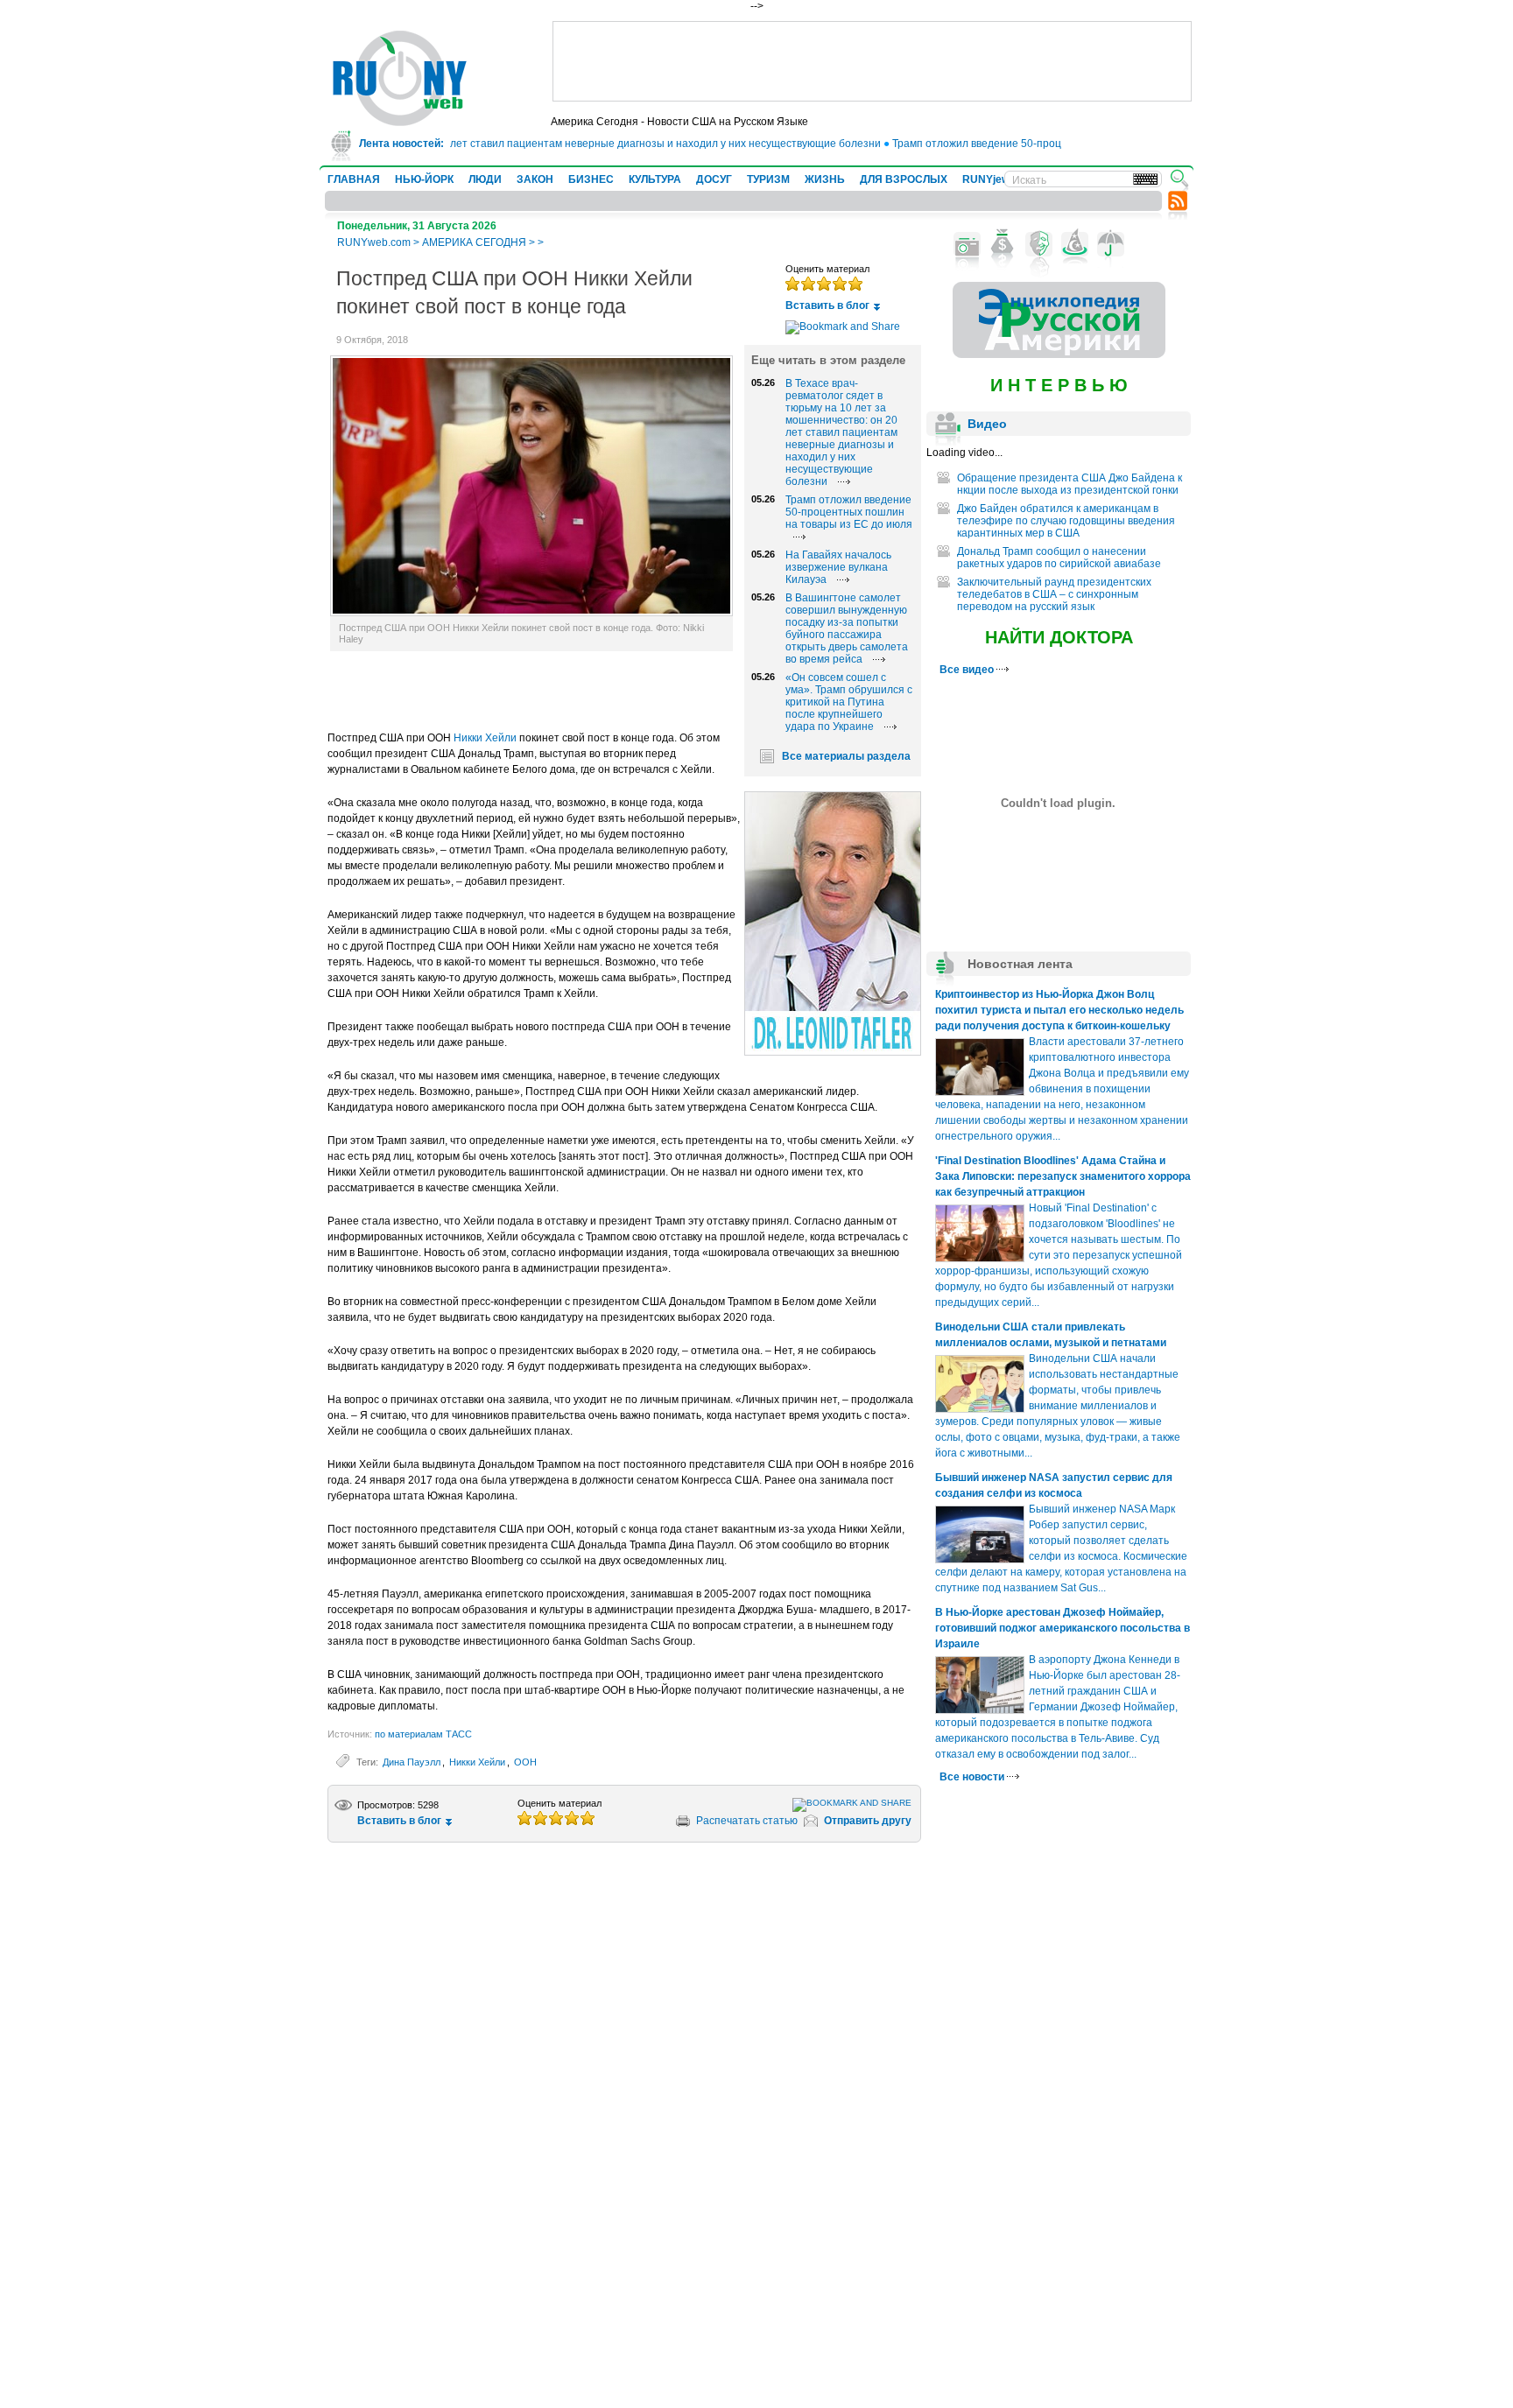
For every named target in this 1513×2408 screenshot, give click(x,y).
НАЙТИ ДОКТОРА (1059, 637)
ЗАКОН (535, 179)
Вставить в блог (827, 305)
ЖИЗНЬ (825, 179)
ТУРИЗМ (768, 179)
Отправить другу (868, 1821)
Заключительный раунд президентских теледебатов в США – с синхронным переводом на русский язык (1054, 594)
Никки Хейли (485, 738)
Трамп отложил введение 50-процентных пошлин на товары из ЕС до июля (1049, 144)
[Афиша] (1039, 244)
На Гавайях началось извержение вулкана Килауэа (838, 567)
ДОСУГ (714, 179)
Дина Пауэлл (412, 1762)
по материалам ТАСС (423, 1734)
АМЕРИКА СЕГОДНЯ (474, 242)
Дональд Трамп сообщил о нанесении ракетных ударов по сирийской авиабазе (1059, 558)
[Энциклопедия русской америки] (1059, 355)
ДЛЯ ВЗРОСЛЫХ (904, 179)
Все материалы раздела (846, 756)
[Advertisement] (872, 61)
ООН (525, 1762)
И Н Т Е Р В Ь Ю (1059, 385)
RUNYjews (989, 179)
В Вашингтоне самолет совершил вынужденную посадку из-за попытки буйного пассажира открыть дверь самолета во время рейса (847, 628)
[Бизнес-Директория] (1003, 244)
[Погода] (1111, 244)
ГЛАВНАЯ (354, 179)
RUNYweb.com (374, 242)
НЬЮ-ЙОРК (424, 179)
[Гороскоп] (1075, 244)
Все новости (973, 1777)
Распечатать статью (747, 1821)
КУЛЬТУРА (655, 179)
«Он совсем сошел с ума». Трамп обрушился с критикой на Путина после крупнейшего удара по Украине (849, 702)
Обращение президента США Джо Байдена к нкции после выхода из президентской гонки (1070, 484)
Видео (987, 424)
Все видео (968, 670)
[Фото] (967, 244)
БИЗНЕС (591, 179)
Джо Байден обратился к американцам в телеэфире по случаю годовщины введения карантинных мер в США (1066, 521)
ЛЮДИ (485, 179)
